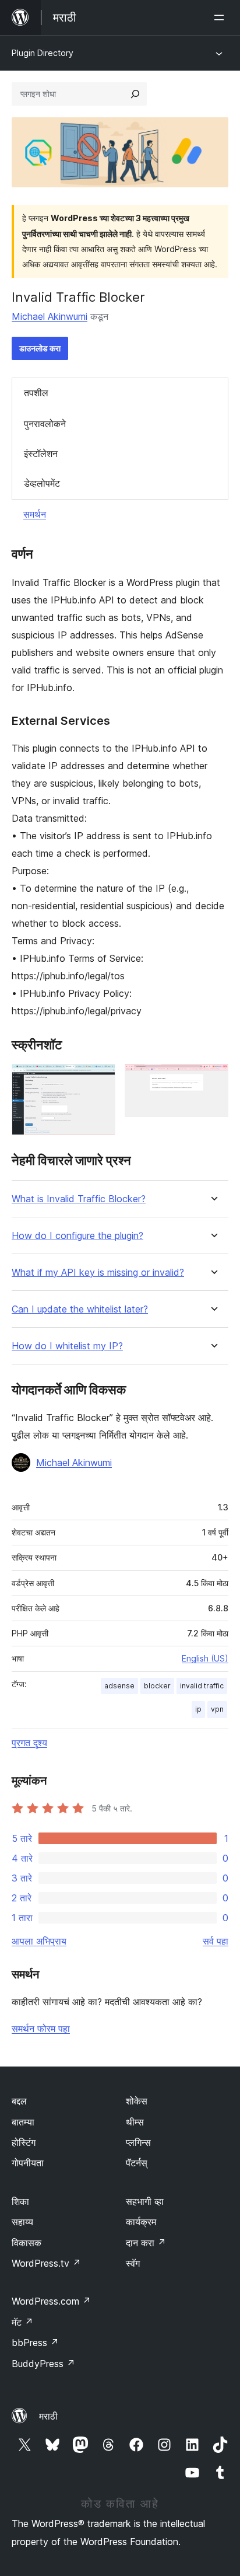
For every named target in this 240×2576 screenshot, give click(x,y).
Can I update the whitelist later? (80, 1309)
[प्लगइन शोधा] (135, 94)
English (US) (205, 1658)
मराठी (48, 2416)
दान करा (146, 2243)
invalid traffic (202, 1686)
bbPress (35, 2343)
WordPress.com (51, 2301)
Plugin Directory (43, 53)
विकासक (27, 2243)
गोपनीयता (28, 2163)
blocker (157, 1686)
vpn (217, 1709)
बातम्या (23, 2122)
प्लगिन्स (138, 2142)
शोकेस (137, 2101)
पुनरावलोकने (45, 424)
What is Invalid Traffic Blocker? (79, 1199)
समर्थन (35, 514)
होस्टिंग (24, 2142)
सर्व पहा (216, 1941)
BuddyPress (43, 2364)
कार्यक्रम (141, 2222)
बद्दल (19, 2101)
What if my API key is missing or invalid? (98, 1273)
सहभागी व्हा (145, 2201)
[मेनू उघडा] (221, 18)
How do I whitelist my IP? (67, 1346)
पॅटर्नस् (137, 2163)
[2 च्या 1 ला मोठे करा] (100, 1080)
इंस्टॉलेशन (41, 453)
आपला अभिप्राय (39, 1941)
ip (198, 1709)
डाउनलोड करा (40, 348)
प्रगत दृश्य (29, 1743)
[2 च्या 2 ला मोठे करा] (213, 1080)
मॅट (22, 2322)
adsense (119, 1686)
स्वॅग (133, 2263)
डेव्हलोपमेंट (42, 483)
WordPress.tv (46, 2263)
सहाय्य (22, 2222)
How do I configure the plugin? (77, 1236)
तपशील (36, 393)
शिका (20, 2201)
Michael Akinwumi (50, 316)
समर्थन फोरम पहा (41, 2029)
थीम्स (135, 2122)
